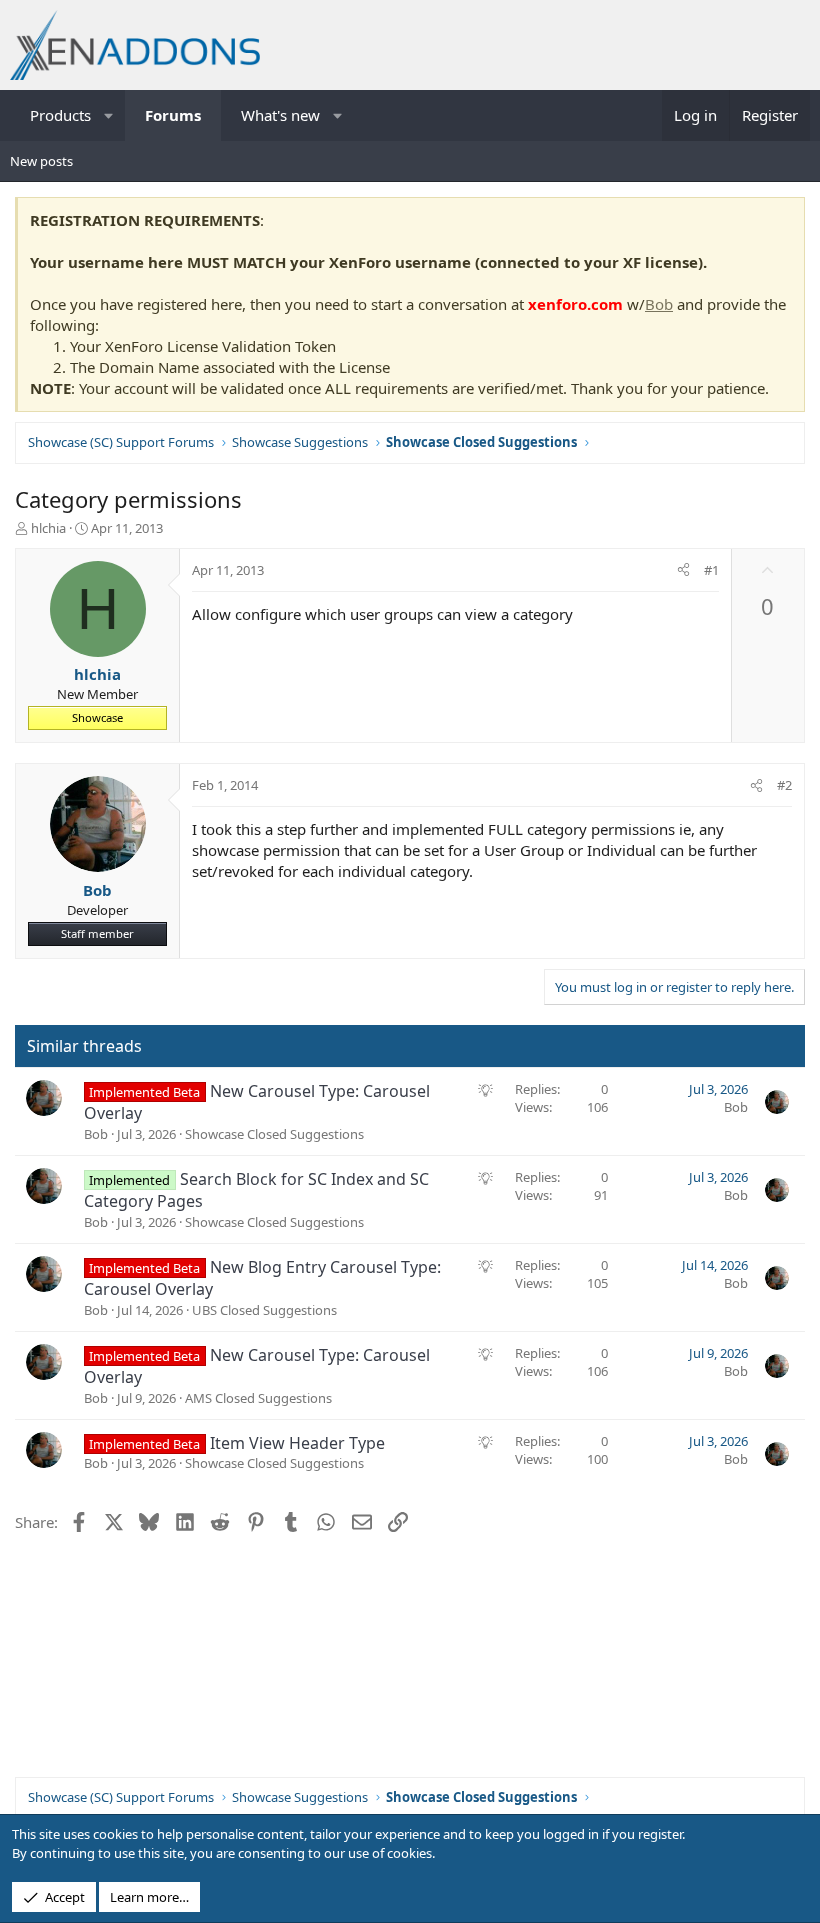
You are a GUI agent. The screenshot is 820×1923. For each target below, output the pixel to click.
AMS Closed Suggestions (258, 1398)
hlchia (48, 528)
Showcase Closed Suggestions (274, 1134)
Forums (173, 115)
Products (60, 115)
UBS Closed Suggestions (264, 1310)
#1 (711, 570)
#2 (784, 785)
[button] (109, 115)
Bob (659, 304)
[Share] (683, 570)
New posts (41, 161)
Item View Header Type (297, 1443)
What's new (280, 115)
